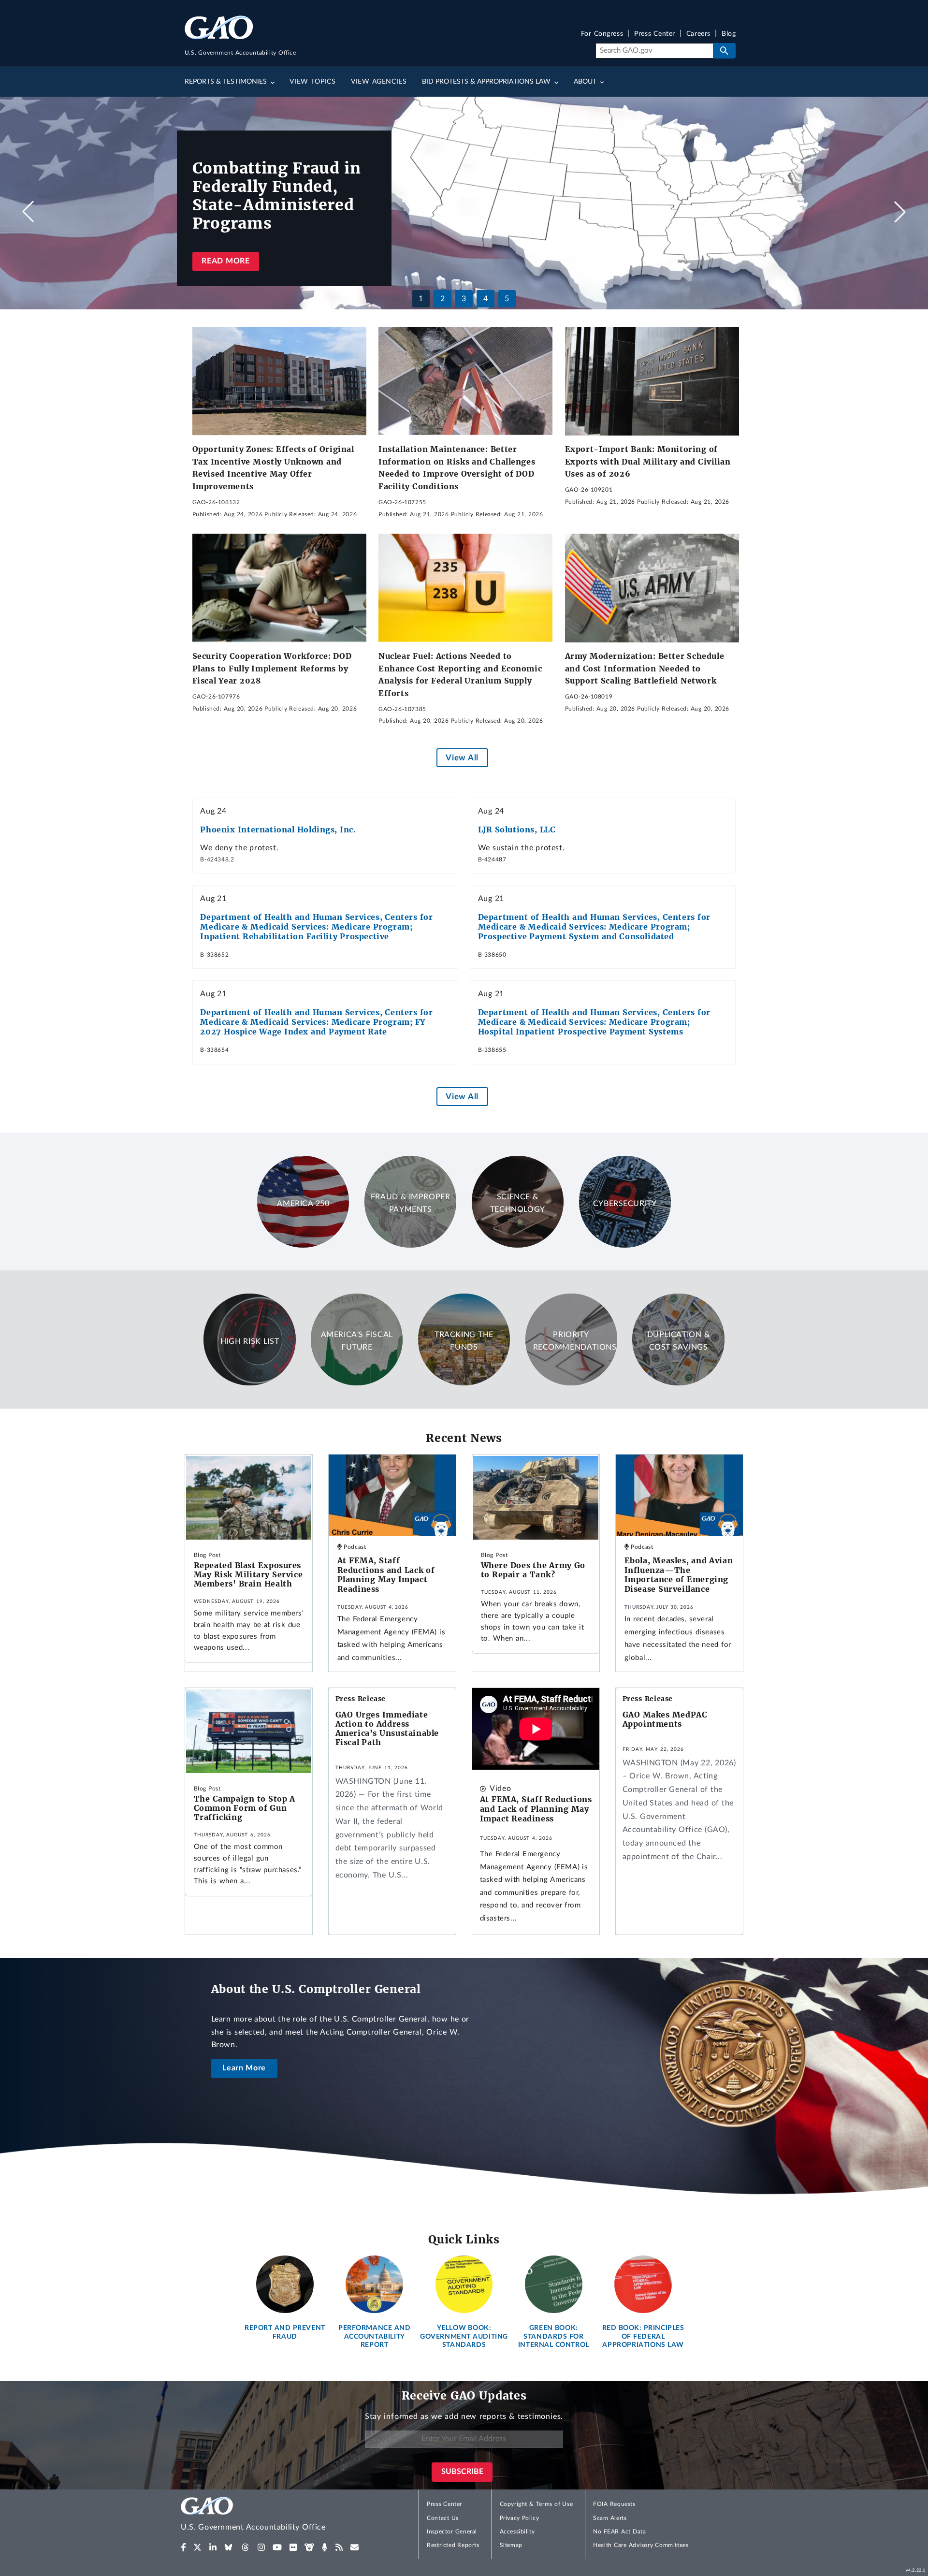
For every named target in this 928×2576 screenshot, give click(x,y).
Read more (225, 261)
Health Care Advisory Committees (641, 2545)
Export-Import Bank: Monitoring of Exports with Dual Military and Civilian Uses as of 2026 (648, 461)
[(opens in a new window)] (183, 2547)
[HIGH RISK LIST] (249, 1383)
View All (462, 758)
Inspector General (452, 2532)
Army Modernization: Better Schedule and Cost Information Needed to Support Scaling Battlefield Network (645, 668)
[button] (900, 212)
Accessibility (517, 2532)
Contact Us (443, 2518)
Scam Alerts (610, 2518)
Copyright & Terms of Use (536, 2504)
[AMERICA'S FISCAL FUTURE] (357, 1383)
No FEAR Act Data (619, 2532)
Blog (729, 34)
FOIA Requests (614, 2504)
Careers (698, 34)
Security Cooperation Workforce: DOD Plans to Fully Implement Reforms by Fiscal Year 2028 (272, 668)
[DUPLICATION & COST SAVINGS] (678, 1383)
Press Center (655, 34)
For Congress (602, 34)
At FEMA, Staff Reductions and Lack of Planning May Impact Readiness (386, 1575)
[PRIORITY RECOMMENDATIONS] (571, 1383)
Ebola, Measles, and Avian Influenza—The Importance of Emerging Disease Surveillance (679, 1575)
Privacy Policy (520, 2518)
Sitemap (511, 2545)
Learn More (244, 2068)
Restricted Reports (453, 2545)
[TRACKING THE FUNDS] (464, 1383)
